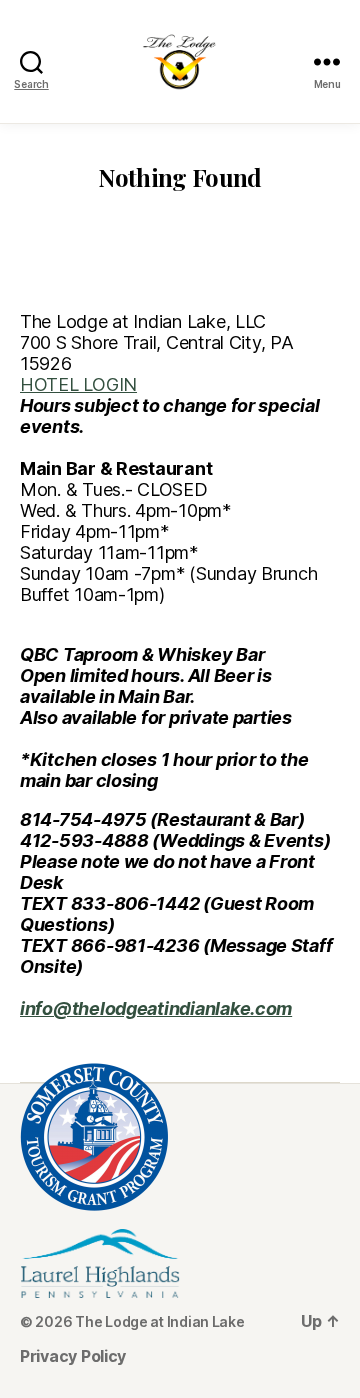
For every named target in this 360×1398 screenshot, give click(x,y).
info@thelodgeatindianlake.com (156, 1008)
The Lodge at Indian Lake (160, 1321)
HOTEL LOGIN (78, 384)
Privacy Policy (73, 1356)
